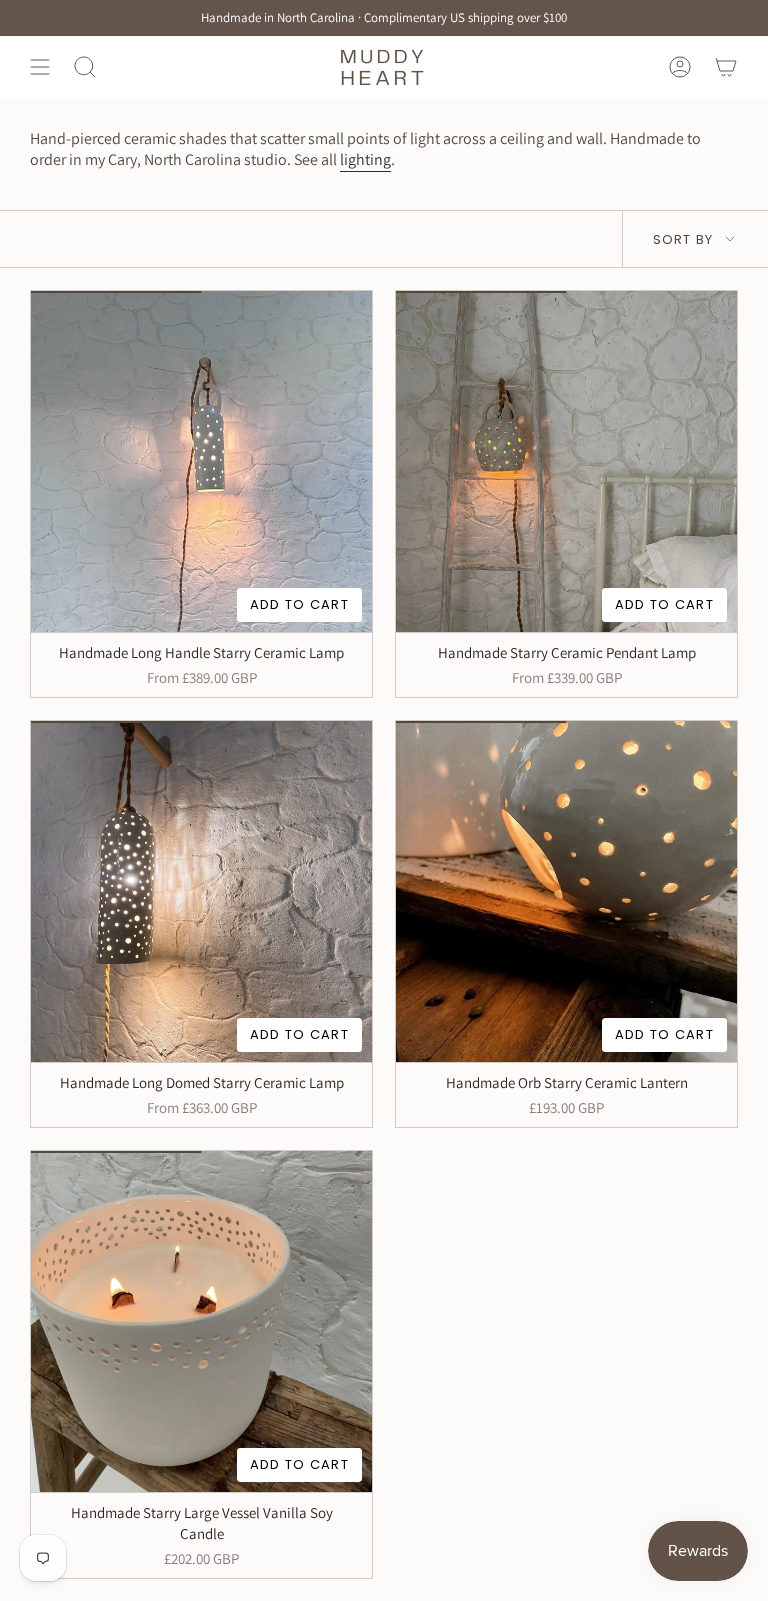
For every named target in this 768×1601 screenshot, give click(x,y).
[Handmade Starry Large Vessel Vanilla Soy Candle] (201, 1321)
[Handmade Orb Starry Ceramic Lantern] (566, 891)
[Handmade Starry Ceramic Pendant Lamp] (566, 461)
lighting (365, 159)
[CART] (726, 66)
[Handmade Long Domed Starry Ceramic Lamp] (201, 891)
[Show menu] (40, 66)
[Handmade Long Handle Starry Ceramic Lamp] (201, 461)
